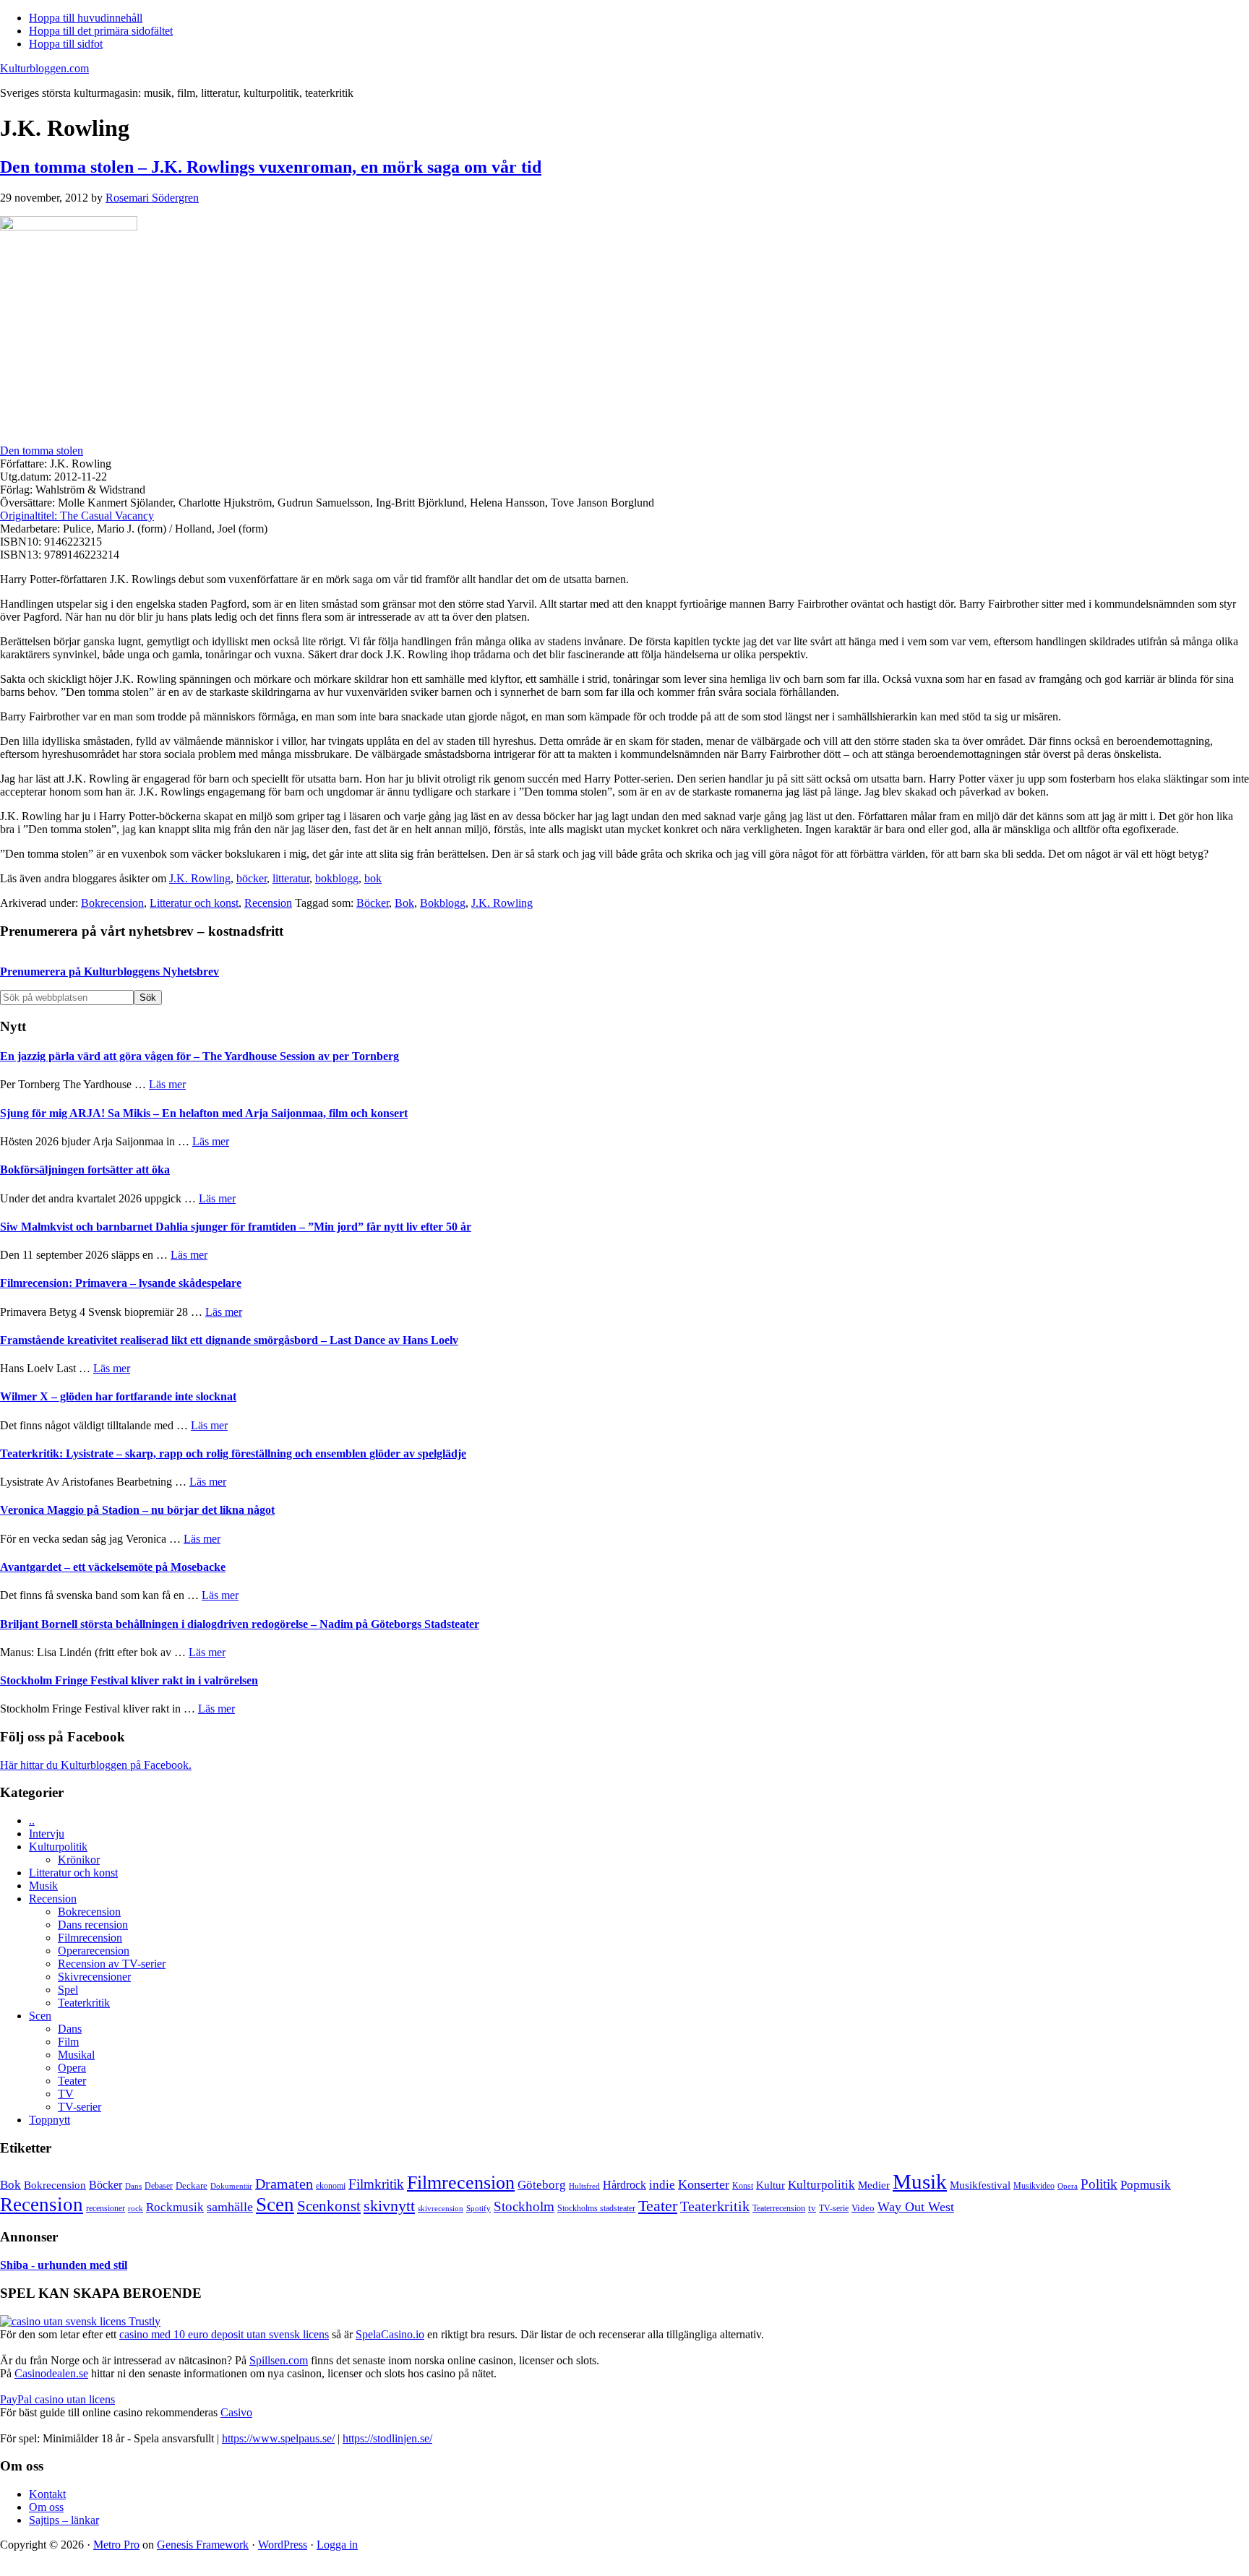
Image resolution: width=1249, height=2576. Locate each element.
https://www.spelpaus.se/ (278, 2438)
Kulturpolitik (58, 1847)
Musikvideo (1034, 2186)
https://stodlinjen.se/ (387, 2438)
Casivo (236, 2412)
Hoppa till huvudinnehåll (86, 18)
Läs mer (167, 1084)
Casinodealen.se (51, 2373)
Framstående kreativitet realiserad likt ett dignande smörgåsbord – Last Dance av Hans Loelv (229, 1340)
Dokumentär (231, 2186)
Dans (70, 2029)
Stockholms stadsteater (596, 2208)
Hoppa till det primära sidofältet (101, 31)
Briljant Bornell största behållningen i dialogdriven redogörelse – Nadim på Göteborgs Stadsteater (240, 1624)
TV (66, 2094)
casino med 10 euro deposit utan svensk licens (224, 2334)
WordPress (283, 2545)
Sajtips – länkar (64, 2520)
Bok (404, 903)
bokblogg (337, 878)
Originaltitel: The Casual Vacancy (77, 516)
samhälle (230, 2207)
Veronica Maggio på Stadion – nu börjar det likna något (137, 1510)
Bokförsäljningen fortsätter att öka (85, 1169)
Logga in (337, 2545)
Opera (72, 2068)
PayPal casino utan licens (57, 2399)
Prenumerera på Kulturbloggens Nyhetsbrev (110, 972)
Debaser (159, 2186)
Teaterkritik (84, 2003)
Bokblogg (443, 903)
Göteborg (542, 2185)
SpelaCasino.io (390, 2334)
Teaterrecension (779, 2209)
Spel (68, 1990)
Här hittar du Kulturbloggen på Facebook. (96, 1765)
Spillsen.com (279, 2360)
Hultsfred (584, 2186)
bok (373, 878)
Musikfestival (980, 2185)
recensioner (106, 2208)
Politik (1099, 2184)
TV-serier (80, 2107)
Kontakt (47, 2494)
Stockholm (524, 2206)
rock (136, 2208)
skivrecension (441, 2208)
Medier (874, 2185)
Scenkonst (329, 2206)
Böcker (373, 903)
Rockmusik (175, 2207)
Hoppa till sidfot (66, 44)
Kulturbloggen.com (44, 68)
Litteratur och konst (194, 903)
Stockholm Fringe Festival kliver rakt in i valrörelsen (129, 1680)
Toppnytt (50, 2120)
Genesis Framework (203, 2545)
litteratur (291, 878)
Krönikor (79, 1860)
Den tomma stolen (42, 451)
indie (662, 2185)
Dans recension (93, 1925)
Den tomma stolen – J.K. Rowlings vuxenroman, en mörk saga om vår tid (271, 167)
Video (863, 2208)
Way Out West (916, 2207)
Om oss (46, 2507)
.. (32, 1821)
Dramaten (284, 2184)
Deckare (192, 2185)
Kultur (771, 2185)
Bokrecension (112, 903)
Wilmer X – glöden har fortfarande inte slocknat (118, 1396)
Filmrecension (90, 1938)
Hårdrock (624, 2185)
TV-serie (834, 2209)
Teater (72, 2081)
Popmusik (1146, 2185)
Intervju (47, 1834)
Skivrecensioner (94, 1977)
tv (812, 2208)
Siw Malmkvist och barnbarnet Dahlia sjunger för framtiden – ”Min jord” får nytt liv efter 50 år (236, 1227)
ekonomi (331, 2186)
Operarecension (94, 1951)
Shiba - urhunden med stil (64, 2265)
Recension (268, 903)
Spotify (478, 2208)
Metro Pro (116, 2545)
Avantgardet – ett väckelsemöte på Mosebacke (113, 1567)
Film (68, 2042)
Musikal (76, 2055)
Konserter (704, 2184)
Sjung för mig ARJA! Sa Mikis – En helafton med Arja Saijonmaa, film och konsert (204, 1113)
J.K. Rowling (200, 878)
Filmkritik (376, 2184)
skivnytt (389, 2206)
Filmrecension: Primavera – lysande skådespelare (121, 1283)
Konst (743, 2186)
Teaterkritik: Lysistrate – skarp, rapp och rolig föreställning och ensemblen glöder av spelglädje (233, 1453)
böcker (252, 878)
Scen (40, 2016)
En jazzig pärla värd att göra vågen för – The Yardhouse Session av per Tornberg (199, 1056)
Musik (43, 1886)
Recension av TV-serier (112, 1964)
